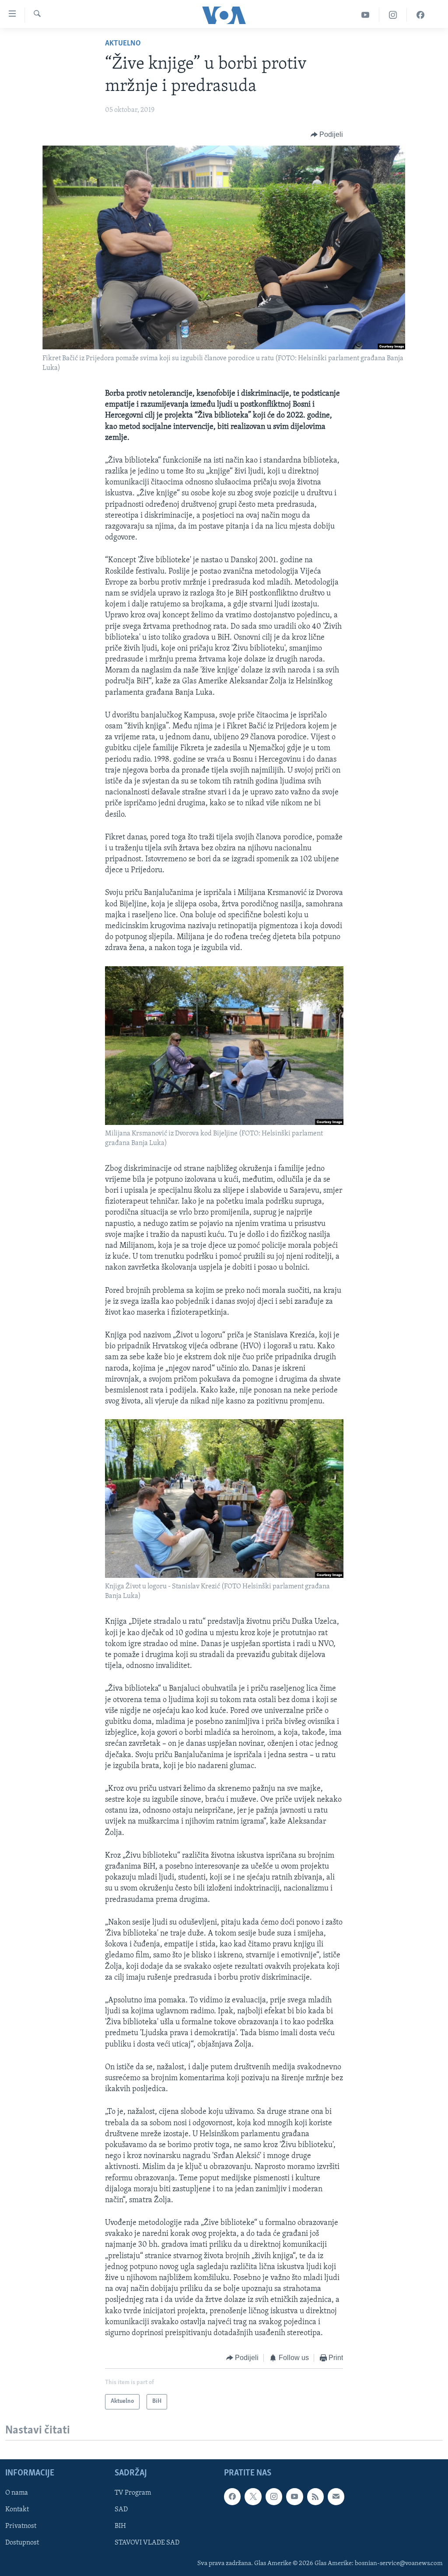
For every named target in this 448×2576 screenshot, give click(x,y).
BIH (120, 2526)
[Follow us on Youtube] (294, 2496)
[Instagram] (393, 15)
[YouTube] (366, 15)
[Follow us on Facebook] (232, 2496)
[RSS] (315, 2496)
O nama (17, 2493)
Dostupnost (22, 2543)
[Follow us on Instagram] (274, 2496)
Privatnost (21, 2526)
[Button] (327, 135)
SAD (121, 2510)
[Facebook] (420, 15)
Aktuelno (123, 44)
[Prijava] (336, 2496)
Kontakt (17, 2510)
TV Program (133, 2493)
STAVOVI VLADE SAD (147, 2543)
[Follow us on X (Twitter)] (253, 2496)
